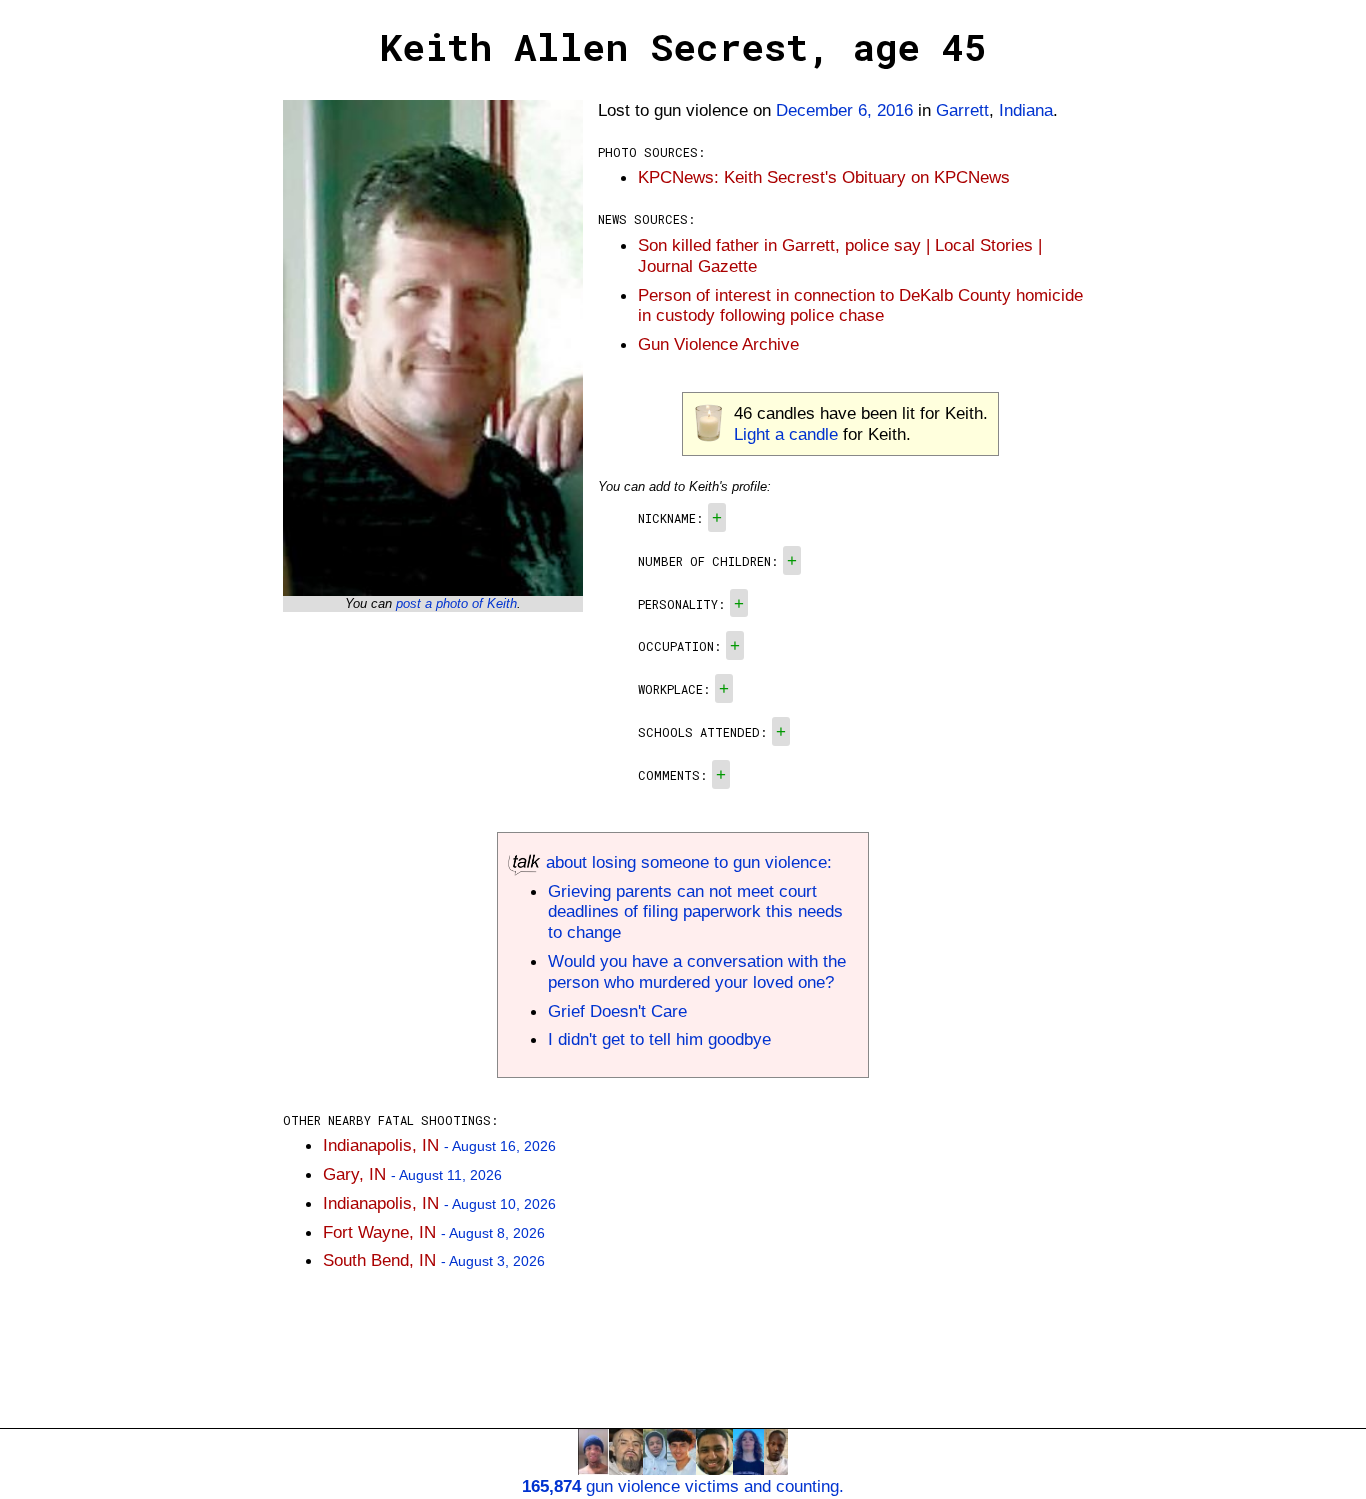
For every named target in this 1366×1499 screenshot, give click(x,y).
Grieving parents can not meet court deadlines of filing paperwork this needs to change (695, 912)
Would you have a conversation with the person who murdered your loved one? (697, 971)
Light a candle (786, 434)
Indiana (1026, 110)
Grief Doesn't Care (617, 1011)
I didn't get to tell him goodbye (659, 1039)
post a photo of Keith (456, 603)
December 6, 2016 (844, 110)
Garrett (962, 110)
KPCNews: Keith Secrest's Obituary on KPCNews (824, 177)
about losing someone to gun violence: (686, 862)
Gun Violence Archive (718, 344)
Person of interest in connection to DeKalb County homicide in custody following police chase (860, 305)
